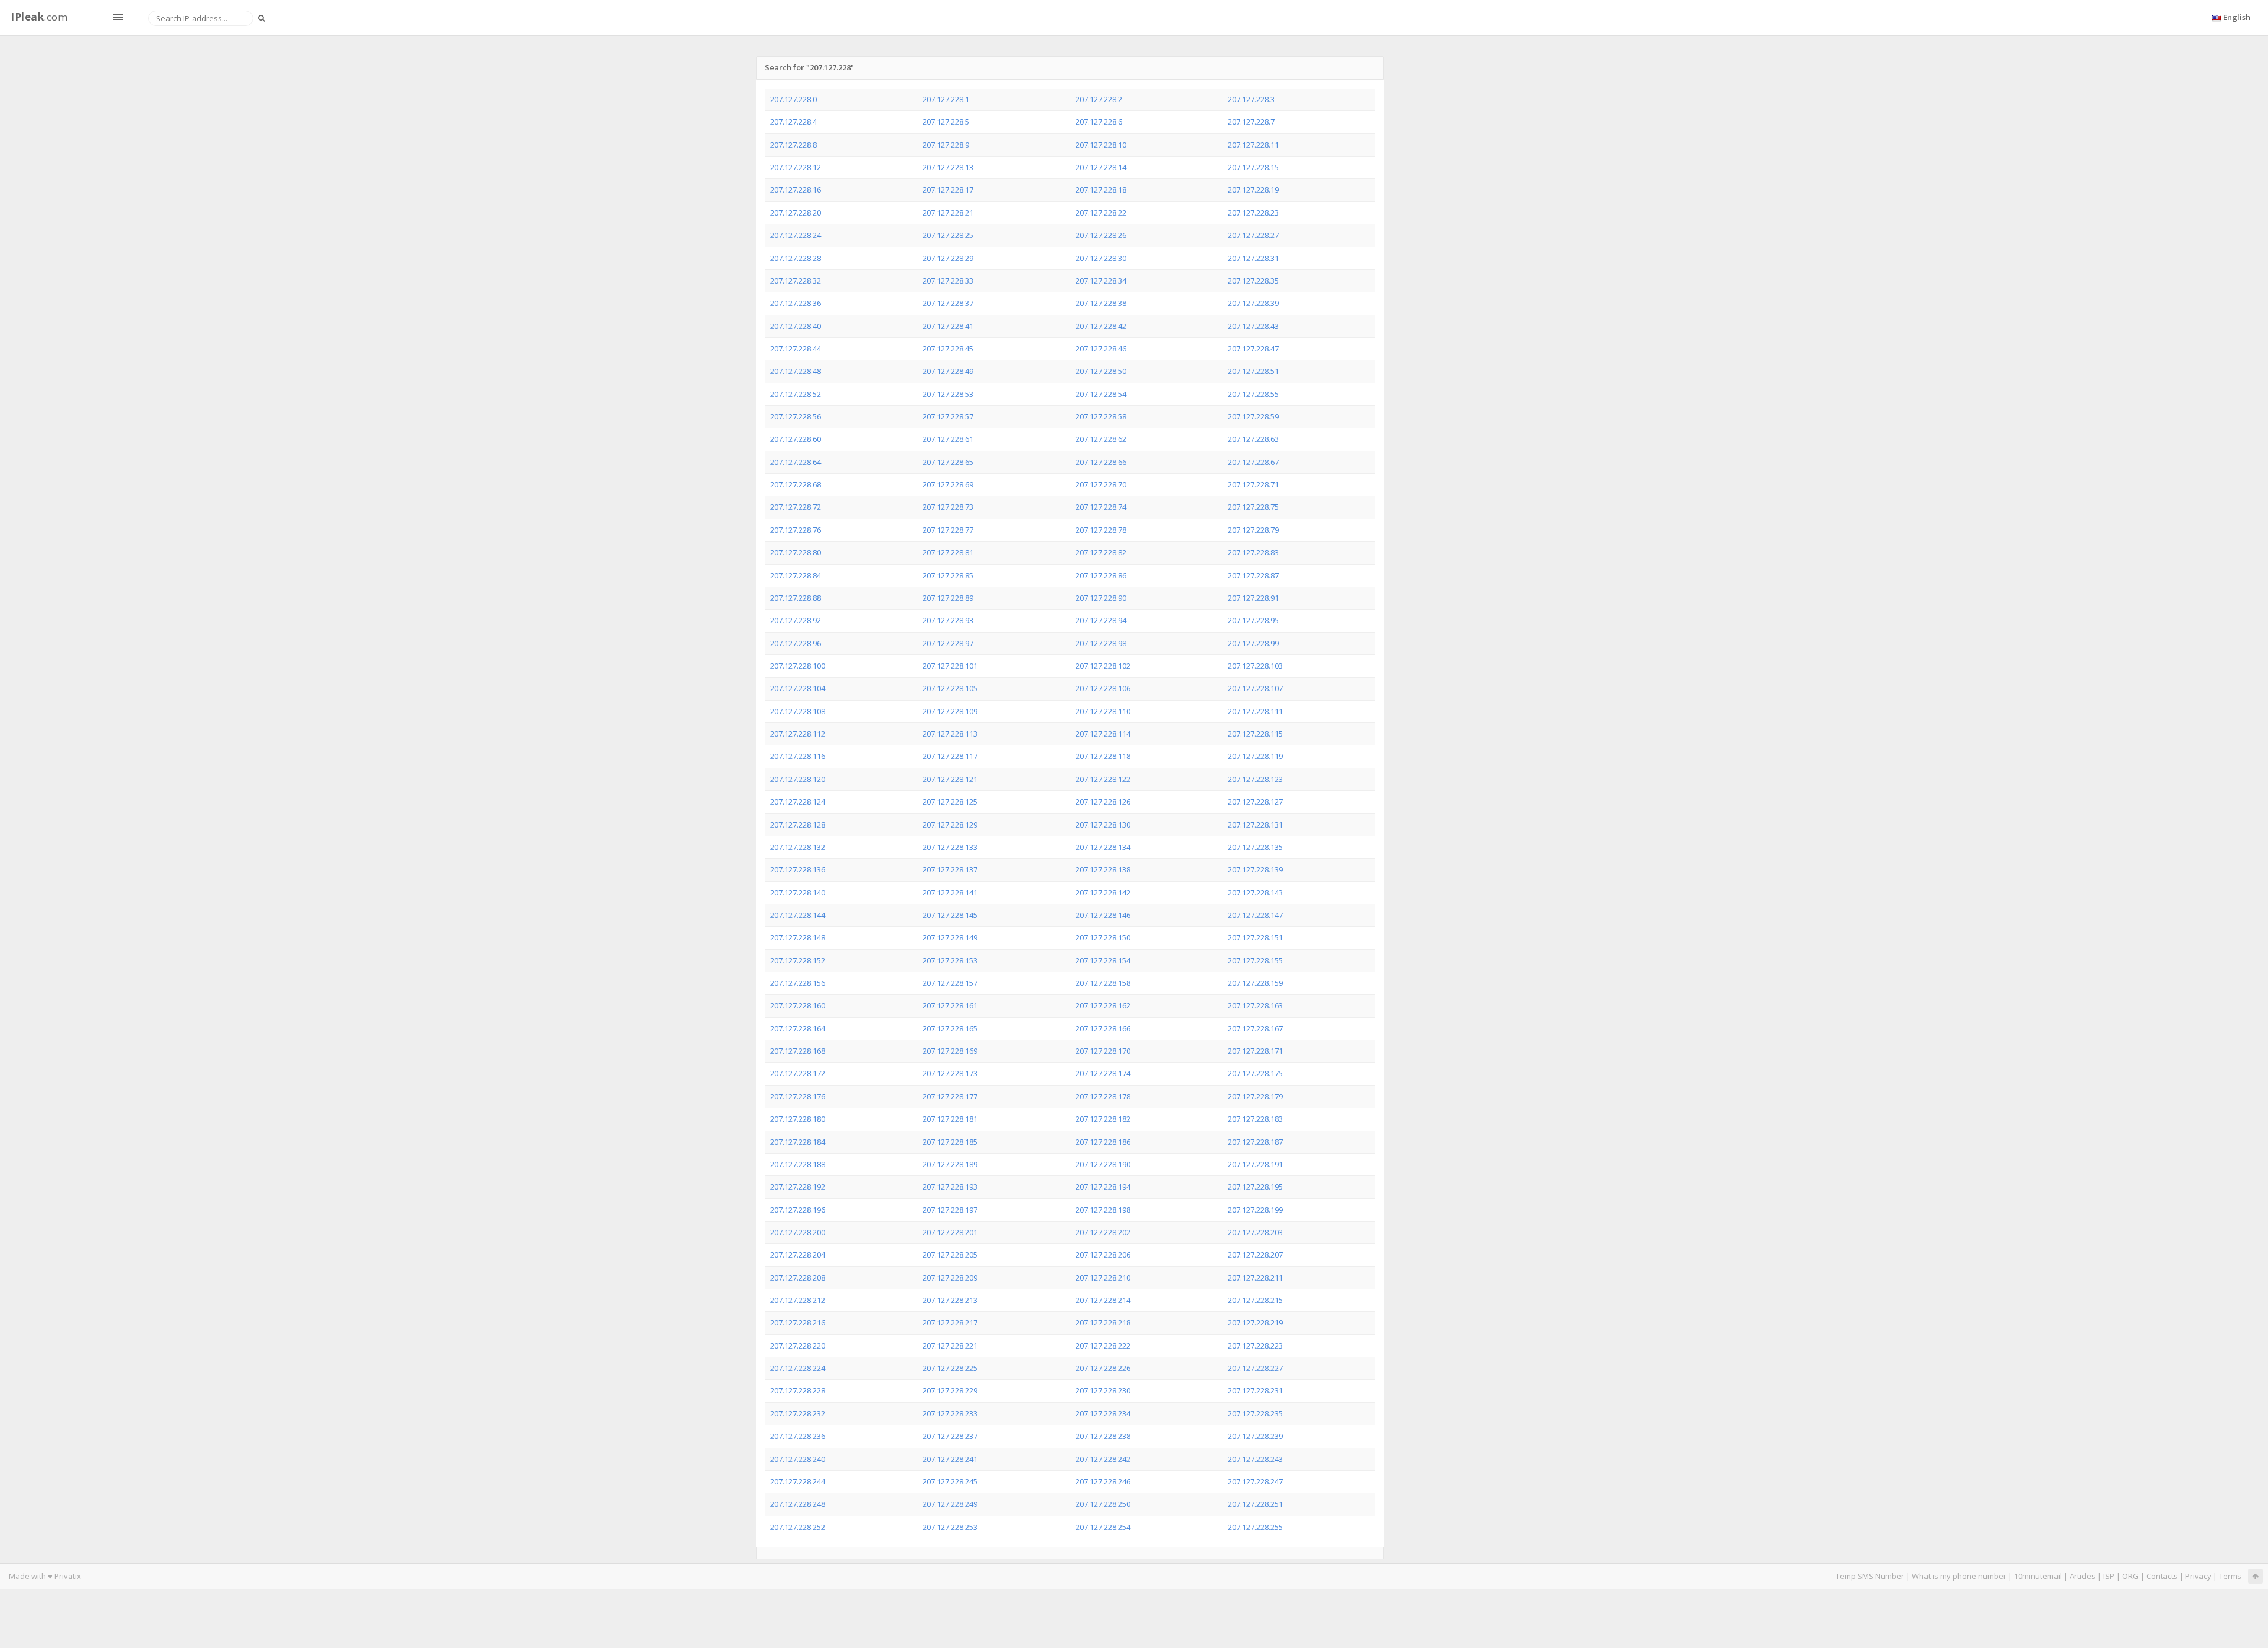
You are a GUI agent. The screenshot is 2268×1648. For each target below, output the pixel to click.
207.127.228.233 (950, 1413)
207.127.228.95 (1253, 620)
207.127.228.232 (798, 1413)
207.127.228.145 (950, 915)
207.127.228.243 (1255, 1459)
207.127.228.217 (950, 1323)
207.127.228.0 (794, 99)
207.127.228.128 (798, 825)
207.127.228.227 (1255, 1368)
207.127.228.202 (1103, 1232)
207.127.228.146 (1103, 915)
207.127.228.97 (948, 643)
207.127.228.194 (1103, 1187)
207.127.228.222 (1103, 1346)
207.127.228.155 (1255, 960)
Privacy (2198, 1576)
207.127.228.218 (1103, 1323)
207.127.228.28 (796, 258)
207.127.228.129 (950, 825)
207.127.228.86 (1101, 575)
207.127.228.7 (1251, 122)
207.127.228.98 (1101, 643)
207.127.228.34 (1101, 281)
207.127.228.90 (1101, 598)
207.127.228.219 (1255, 1323)
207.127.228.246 (1103, 1481)
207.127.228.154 (1103, 960)
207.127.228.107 (1255, 688)
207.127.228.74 (1101, 507)
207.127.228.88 (796, 598)
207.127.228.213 (950, 1300)
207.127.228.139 (1255, 869)
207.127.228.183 (1255, 1119)
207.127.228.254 (1103, 1527)
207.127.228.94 (1101, 620)
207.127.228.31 (1253, 258)
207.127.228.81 (948, 552)
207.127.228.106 (1103, 688)
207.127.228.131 (1255, 825)
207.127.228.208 (798, 1278)
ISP (2109, 1576)
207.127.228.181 (950, 1119)
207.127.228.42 (1101, 326)
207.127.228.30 (1101, 258)
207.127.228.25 (948, 235)
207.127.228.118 (1103, 756)
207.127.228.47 (1253, 349)
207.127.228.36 (796, 303)
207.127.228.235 (1255, 1413)
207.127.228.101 (950, 666)
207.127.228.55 (1253, 394)
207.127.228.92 (796, 620)
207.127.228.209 (950, 1278)
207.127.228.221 (950, 1346)
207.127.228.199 (1255, 1210)
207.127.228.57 (948, 416)
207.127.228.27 (1253, 235)
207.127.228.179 (1255, 1096)
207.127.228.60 (796, 439)
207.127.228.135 (1255, 847)
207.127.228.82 (1101, 552)
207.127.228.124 (798, 802)
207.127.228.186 (1103, 1142)
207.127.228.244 (798, 1481)
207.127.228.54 (1101, 394)
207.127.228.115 (1255, 734)
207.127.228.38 (1101, 303)
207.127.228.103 (1255, 666)
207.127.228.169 (950, 1051)
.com (39, 17)
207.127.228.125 (950, 802)
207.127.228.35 (1253, 281)
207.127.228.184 (798, 1142)
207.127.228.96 (796, 643)
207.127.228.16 (796, 190)
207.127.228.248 (798, 1504)
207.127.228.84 (796, 575)
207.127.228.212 (798, 1300)
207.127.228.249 (950, 1504)
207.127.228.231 (1255, 1390)
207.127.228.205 (950, 1255)
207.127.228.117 (950, 756)
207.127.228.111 (1255, 711)
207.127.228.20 (796, 213)
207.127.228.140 (798, 893)
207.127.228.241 (950, 1459)
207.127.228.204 (798, 1255)
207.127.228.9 (946, 145)
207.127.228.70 (1101, 484)
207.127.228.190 (1103, 1164)
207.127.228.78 (1101, 530)
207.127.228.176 (798, 1096)
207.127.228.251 (1255, 1504)
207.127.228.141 (950, 893)
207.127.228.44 (796, 349)
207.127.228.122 (1103, 779)
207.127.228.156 (798, 983)
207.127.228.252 (798, 1527)
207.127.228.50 (1101, 371)
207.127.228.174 (1103, 1073)
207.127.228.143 (1255, 893)
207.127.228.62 (1101, 439)
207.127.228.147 (1255, 915)
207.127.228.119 (1255, 756)
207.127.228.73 (948, 507)
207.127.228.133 (950, 847)
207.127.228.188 (798, 1164)
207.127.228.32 (796, 281)
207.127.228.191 (1255, 1164)
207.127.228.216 (798, 1323)
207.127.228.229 (950, 1390)
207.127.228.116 (798, 756)
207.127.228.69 (948, 484)
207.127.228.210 (1103, 1278)
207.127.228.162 (1103, 1005)
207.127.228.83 (1253, 552)
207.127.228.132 (798, 847)
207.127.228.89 (948, 598)
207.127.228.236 (798, 1436)
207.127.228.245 (950, 1481)
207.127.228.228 (798, 1390)
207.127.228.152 (798, 960)
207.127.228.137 (950, 869)
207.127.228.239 (1255, 1436)
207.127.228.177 (950, 1096)
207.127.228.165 (950, 1028)
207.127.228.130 (1103, 825)
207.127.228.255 (1255, 1527)
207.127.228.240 (798, 1459)
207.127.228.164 (798, 1028)
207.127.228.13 (948, 167)
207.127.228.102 (1103, 666)
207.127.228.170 (1103, 1051)
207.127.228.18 (1101, 190)
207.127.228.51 (1253, 371)
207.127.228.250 (1103, 1504)
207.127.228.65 (948, 462)
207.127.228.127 (1255, 802)
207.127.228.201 (950, 1232)
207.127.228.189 (950, 1164)
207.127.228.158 (1103, 983)
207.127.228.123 (1255, 779)
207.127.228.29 (948, 258)
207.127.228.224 (798, 1368)
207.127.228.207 (1255, 1255)
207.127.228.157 (950, 983)
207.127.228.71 (1253, 484)
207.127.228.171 (1255, 1051)
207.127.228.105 (950, 688)
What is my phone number (1959, 1576)
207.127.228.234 (1103, 1413)
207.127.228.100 (798, 666)
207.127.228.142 (1103, 893)
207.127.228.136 (798, 869)
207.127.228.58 (1101, 416)
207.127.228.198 (1103, 1210)
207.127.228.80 (796, 552)
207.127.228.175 (1255, 1073)
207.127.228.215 (1255, 1300)
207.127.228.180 (798, 1119)
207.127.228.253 (950, 1527)
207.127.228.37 (948, 303)
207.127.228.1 (946, 99)
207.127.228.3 (1251, 99)
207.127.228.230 (1103, 1390)
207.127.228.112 (798, 734)
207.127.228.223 (1255, 1346)
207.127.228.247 (1255, 1481)
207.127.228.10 (1101, 145)
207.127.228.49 (948, 371)
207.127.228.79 (1253, 530)
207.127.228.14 (1101, 167)
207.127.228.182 (1103, 1119)
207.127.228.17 (948, 190)
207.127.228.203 (1255, 1232)
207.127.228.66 (1101, 462)
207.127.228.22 (1101, 213)
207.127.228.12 (796, 167)
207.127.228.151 (1255, 937)
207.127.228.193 (950, 1187)
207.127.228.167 (1255, 1028)
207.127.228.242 (1103, 1459)
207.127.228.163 (1255, 1005)
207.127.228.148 (798, 937)
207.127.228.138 (1103, 869)
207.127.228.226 (1103, 1368)
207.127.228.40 (796, 326)
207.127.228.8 (794, 145)
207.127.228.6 (1099, 122)
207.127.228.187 (1255, 1142)
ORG (2130, 1576)
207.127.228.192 (798, 1187)
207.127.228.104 (798, 688)
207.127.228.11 (1253, 145)
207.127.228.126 (1103, 802)
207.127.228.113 (950, 734)
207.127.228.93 (948, 620)
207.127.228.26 (1101, 235)
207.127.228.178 (1103, 1096)
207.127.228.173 (950, 1073)
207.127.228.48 (796, 371)
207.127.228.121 (950, 779)
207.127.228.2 (1099, 99)
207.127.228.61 (948, 439)
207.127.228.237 (950, 1436)
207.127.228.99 (1253, 643)
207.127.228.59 (1253, 416)
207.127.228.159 (1255, 983)
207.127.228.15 (1253, 167)
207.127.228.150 (1103, 937)
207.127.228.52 (796, 394)
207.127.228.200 (798, 1232)
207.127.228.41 (948, 326)
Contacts (2162, 1576)
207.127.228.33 (948, 281)
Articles (2083, 1576)
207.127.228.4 (794, 122)
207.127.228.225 (950, 1368)
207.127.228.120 (798, 779)
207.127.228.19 (1253, 190)
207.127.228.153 (950, 960)
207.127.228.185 (950, 1142)
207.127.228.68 (796, 484)
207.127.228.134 (1103, 847)
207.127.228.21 (948, 213)
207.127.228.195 (1255, 1187)
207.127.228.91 (1253, 598)
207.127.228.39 (1253, 303)
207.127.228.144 (798, 915)
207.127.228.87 (1253, 575)
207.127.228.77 (948, 530)
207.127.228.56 (796, 416)
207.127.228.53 (948, 394)
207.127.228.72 (796, 507)
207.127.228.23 (1253, 213)
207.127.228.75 (1253, 507)
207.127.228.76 (796, 530)
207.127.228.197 (950, 1210)
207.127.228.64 (796, 462)
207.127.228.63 (1253, 439)
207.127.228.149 (950, 937)
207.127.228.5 (946, 122)
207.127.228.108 (798, 711)
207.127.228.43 (1253, 326)
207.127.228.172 (798, 1073)
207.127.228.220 (798, 1346)
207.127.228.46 (1101, 349)
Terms (2230, 1576)
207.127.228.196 (798, 1210)
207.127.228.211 (1255, 1278)
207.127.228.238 (1103, 1436)
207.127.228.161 (950, 1005)
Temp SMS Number (1870, 1576)
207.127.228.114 (1103, 734)
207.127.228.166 (1103, 1028)
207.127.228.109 (950, 711)
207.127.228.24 (796, 235)
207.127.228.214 (1103, 1300)
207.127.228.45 (948, 349)
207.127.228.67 (1253, 462)
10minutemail (2038, 1576)
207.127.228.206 (1103, 1255)
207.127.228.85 (948, 575)
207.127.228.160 (798, 1005)
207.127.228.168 (798, 1051)
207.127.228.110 (1103, 711)
